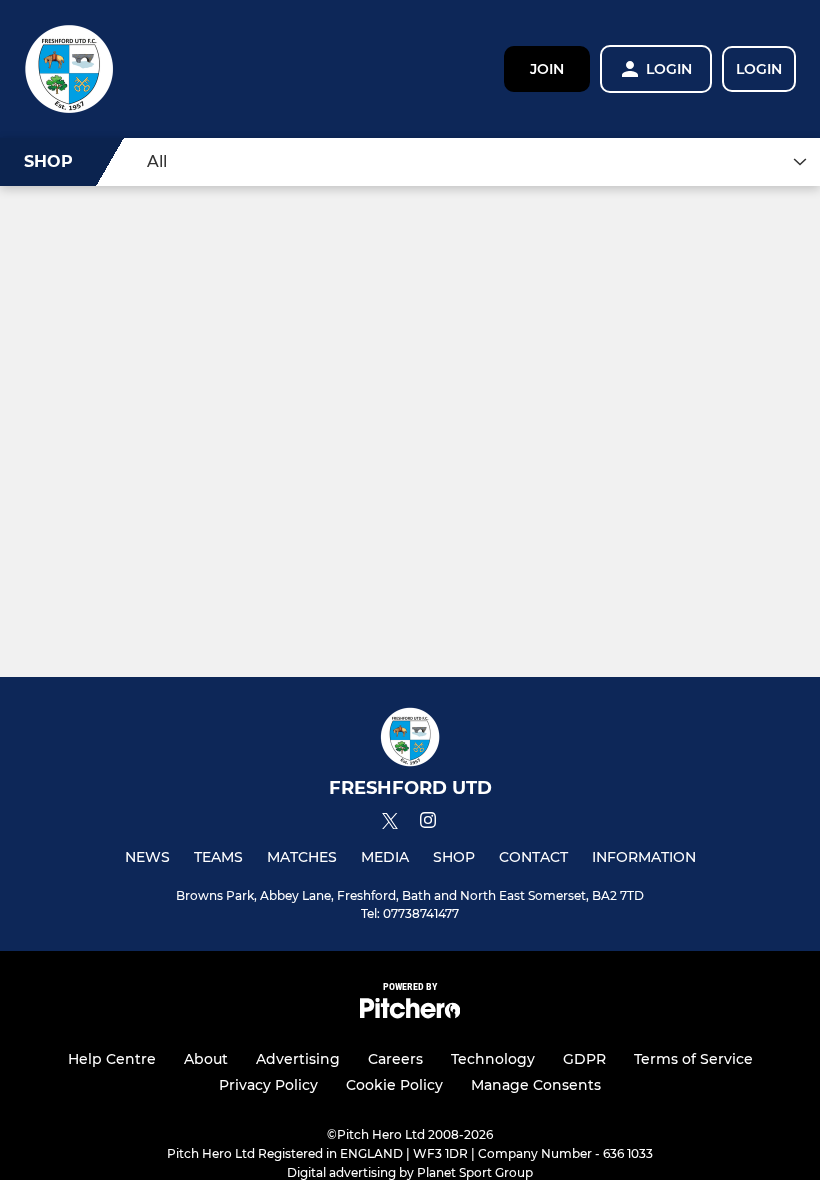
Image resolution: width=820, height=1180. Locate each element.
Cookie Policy (394, 1085)
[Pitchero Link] (410, 1013)
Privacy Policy (268, 1085)
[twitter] (390, 824)
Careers (395, 1059)
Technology (493, 1059)
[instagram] (428, 823)
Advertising (298, 1059)
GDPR (584, 1059)
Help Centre (112, 1059)
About (206, 1059)
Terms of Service (693, 1059)
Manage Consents (536, 1085)
